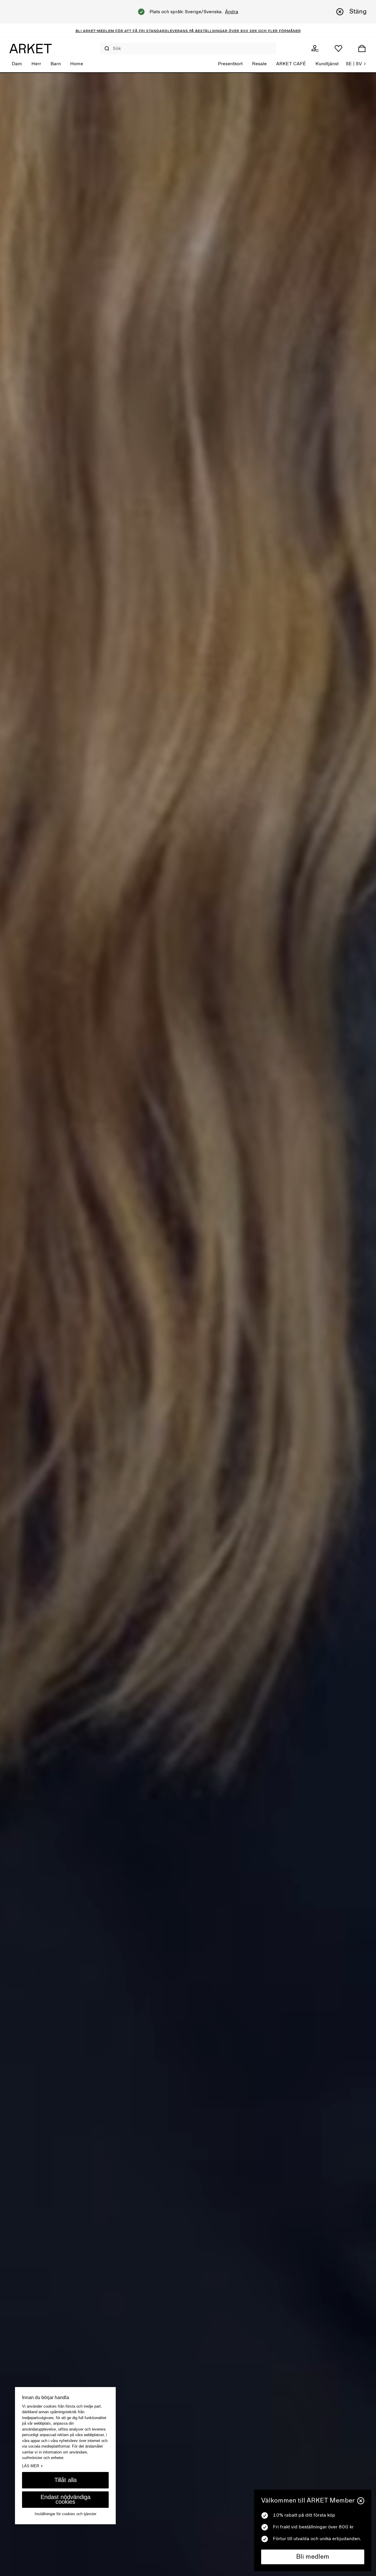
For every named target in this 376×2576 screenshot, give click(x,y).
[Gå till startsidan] (31, 48)
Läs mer (32, 2466)
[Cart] (362, 48)
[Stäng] (361, 2501)
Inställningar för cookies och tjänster (66, 2514)
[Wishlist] (338, 48)
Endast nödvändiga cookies (66, 2500)
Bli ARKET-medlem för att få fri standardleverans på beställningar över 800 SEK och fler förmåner (188, 31)
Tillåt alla (66, 2480)
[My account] (315, 48)
